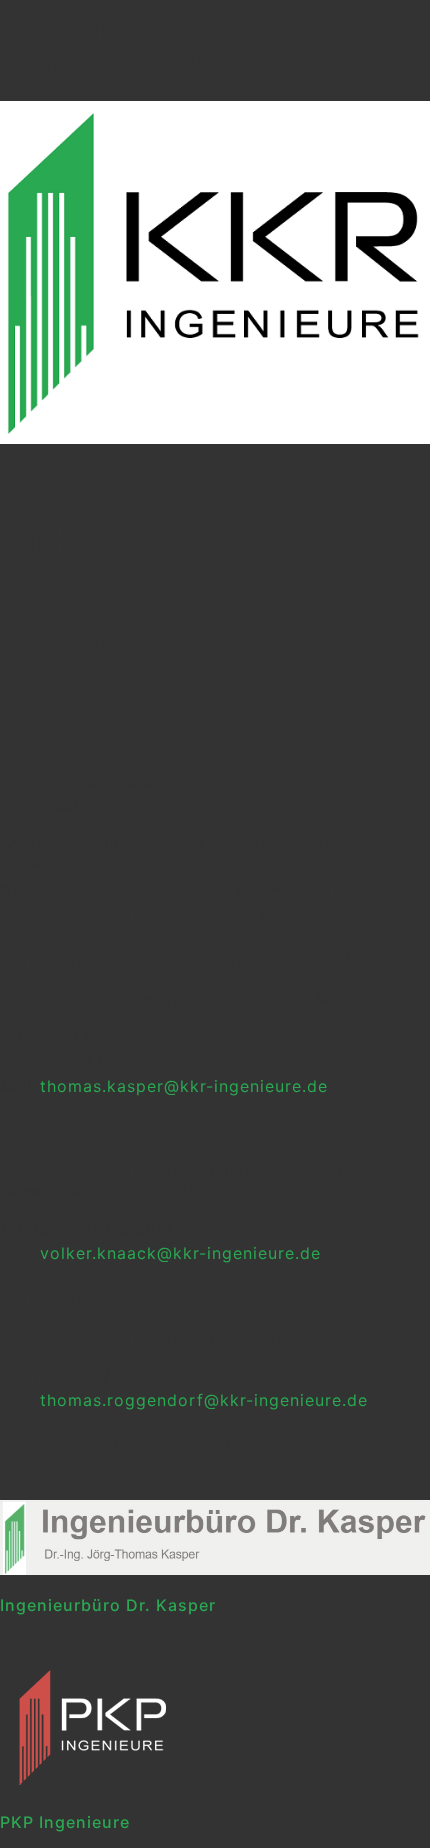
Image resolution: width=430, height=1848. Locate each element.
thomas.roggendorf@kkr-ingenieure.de (204, 1400)
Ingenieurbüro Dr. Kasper (108, 1605)
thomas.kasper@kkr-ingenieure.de (184, 1086)
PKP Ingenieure (65, 1822)
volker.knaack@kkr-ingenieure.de (180, 1253)
